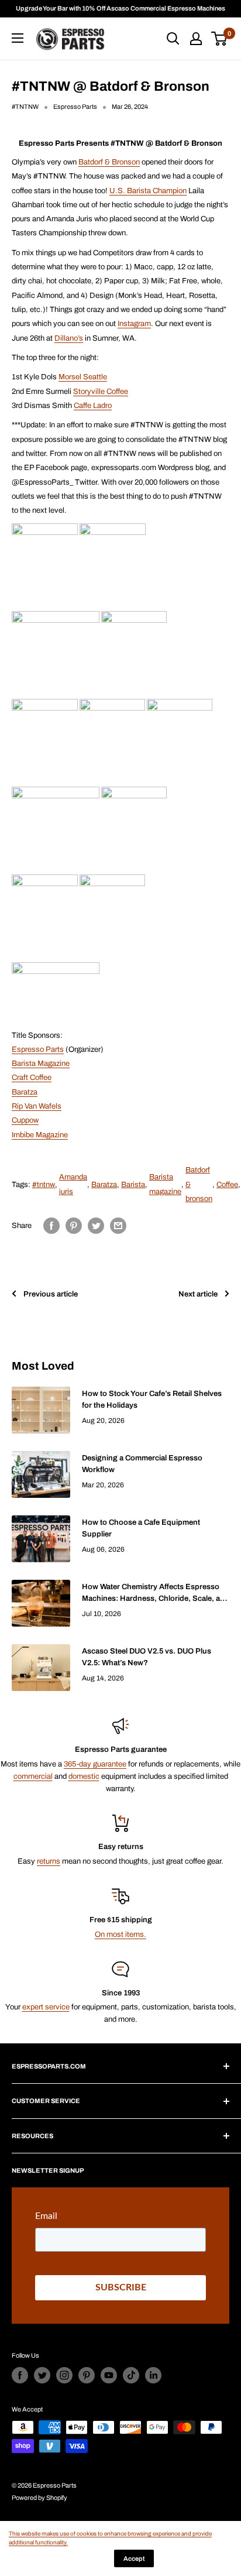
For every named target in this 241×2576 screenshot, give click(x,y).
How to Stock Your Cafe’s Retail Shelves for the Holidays (152, 1400)
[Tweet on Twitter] (96, 1226)
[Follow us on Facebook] (20, 2375)
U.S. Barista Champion (148, 191)
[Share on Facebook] (51, 1226)
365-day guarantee (95, 1764)
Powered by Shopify (39, 2498)
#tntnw (44, 1185)
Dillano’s (69, 338)
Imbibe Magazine (40, 1135)
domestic (84, 1776)
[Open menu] (18, 38)
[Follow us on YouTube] (109, 2375)
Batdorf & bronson (199, 1184)
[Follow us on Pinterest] (87, 2375)
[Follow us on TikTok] (131, 2375)
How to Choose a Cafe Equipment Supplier (141, 1528)
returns (49, 1861)
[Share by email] (118, 1226)
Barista (133, 1185)
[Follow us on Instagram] (64, 2375)
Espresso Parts (38, 1049)
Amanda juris (73, 1184)
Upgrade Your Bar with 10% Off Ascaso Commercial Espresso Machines (120, 8)
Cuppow (25, 1120)
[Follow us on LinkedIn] (153, 2375)
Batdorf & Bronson (109, 162)
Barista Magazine (41, 1064)
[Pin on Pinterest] (74, 1226)
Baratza (25, 1092)
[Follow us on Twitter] (42, 2375)
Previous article (51, 1294)
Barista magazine (165, 1184)
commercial (33, 1776)
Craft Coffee (32, 1078)
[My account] (196, 39)
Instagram (134, 324)
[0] (220, 39)
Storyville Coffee (101, 392)
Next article (198, 1294)
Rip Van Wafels (37, 1106)
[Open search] (173, 39)
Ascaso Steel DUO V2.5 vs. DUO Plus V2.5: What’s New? (147, 1657)
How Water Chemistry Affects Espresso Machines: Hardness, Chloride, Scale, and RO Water (156, 1594)
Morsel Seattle (83, 377)
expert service (46, 2007)
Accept (134, 2558)
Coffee (227, 1185)
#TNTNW (25, 107)
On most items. (120, 1934)
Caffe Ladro (93, 406)
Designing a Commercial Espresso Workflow (142, 1464)
